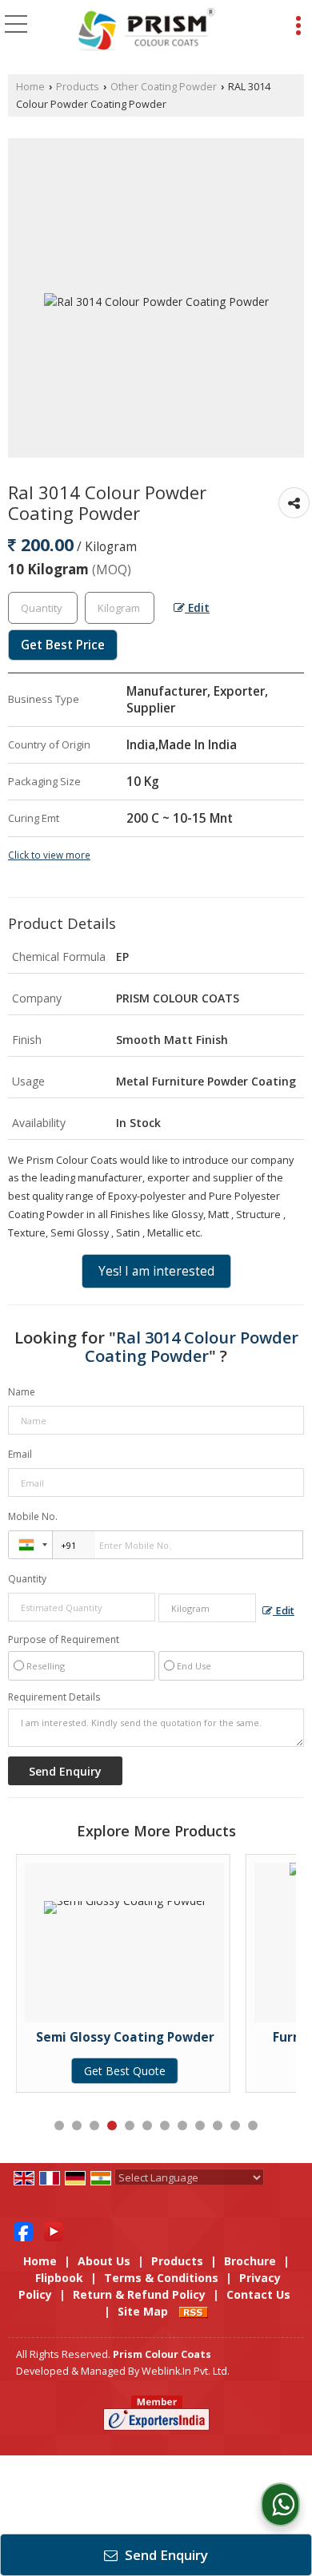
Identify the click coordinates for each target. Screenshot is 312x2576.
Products (78, 87)
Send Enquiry (165, 2555)
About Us (104, 2261)
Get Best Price (63, 645)
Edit (197, 607)
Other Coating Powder (164, 87)
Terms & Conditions (161, 2278)
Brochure (250, 2261)
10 (218, 2125)
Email (20, 1454)
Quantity (27, 1579)
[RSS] (194, 2311)
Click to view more (49, 855)
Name (22, 1392)
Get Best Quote (252, 2071)
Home (30, 87)
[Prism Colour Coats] (147, 30)
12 (253, 2125)
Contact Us (258, 2294)
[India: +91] (30, 1545)
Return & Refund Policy (139, 2294)
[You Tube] (54, 2230)
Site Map (143, 2311)
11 (235, 2125)
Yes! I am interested (156, 1271)
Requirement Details (54, 1697)
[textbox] (120, 608)
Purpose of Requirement (64, 1640)
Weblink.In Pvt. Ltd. (186, 2371)
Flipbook (59, 2278)
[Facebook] (23, 2230)
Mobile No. (33, 1516)
